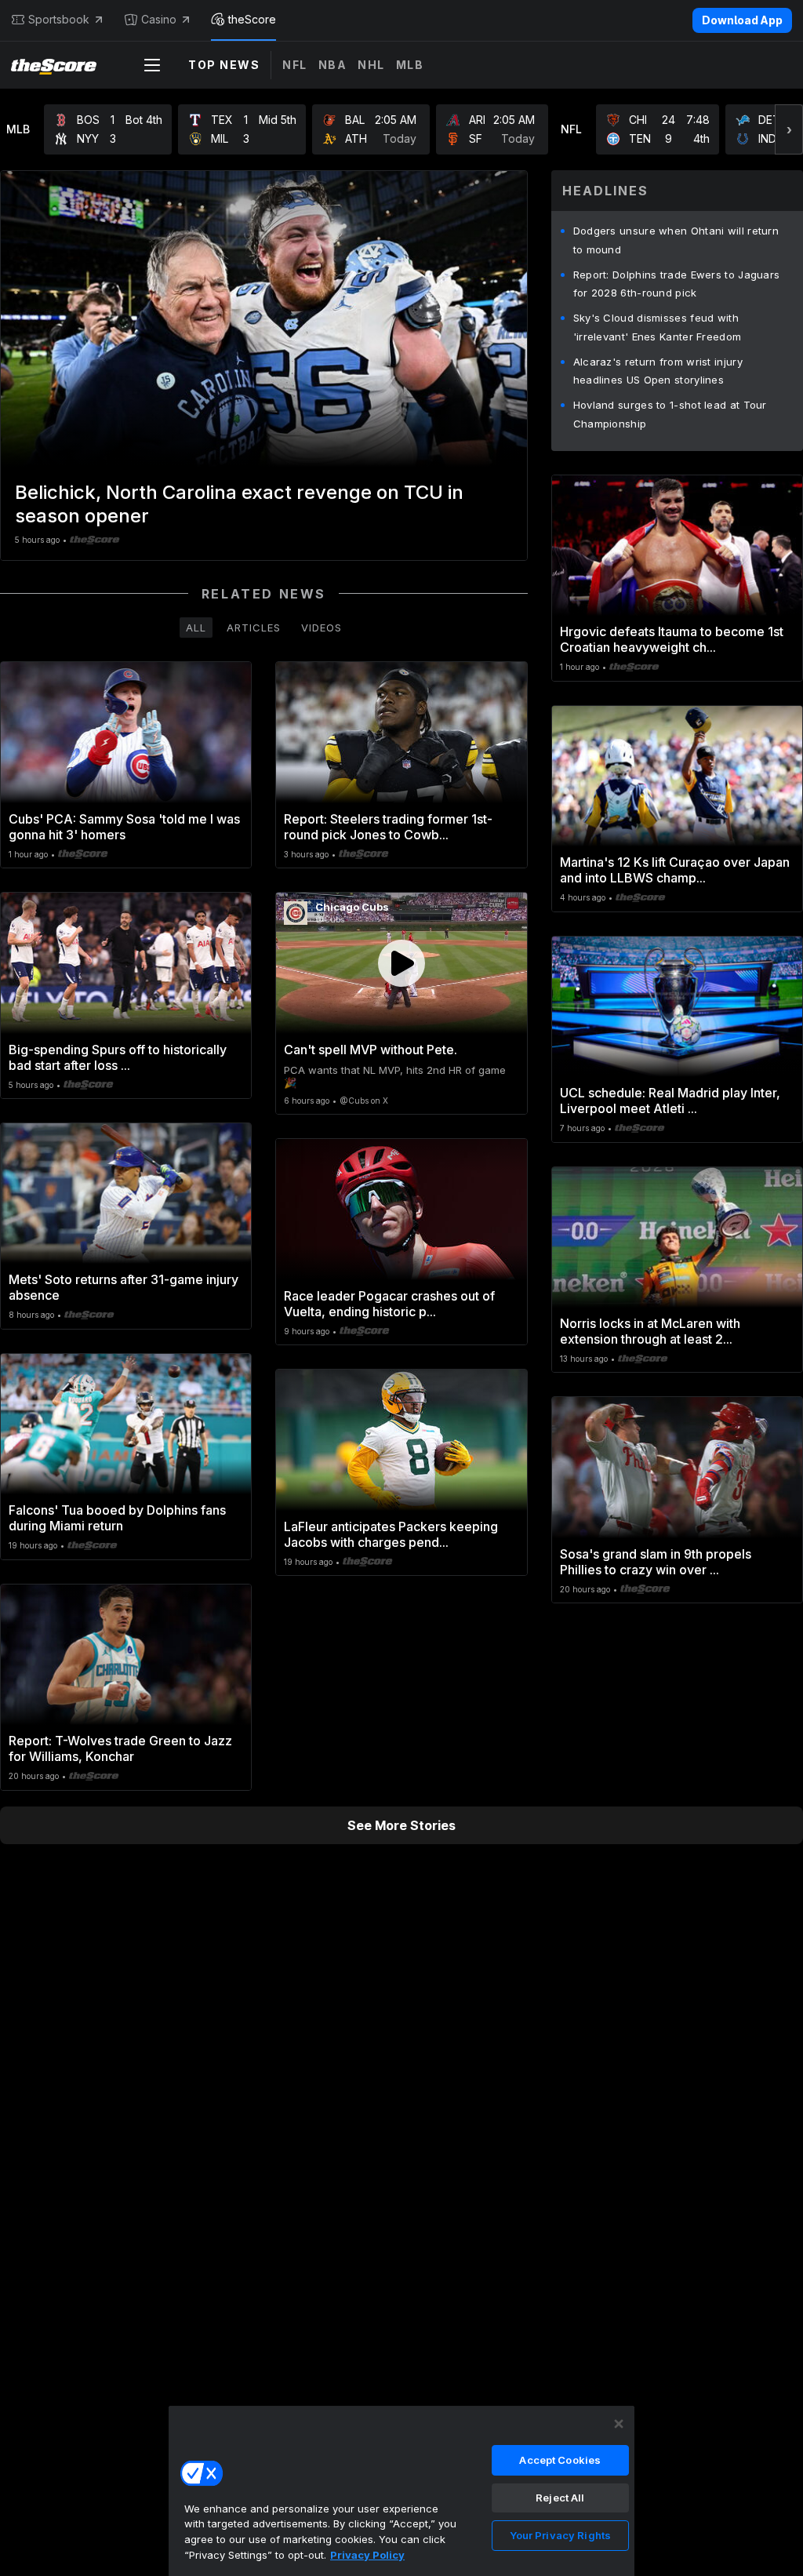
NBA (333, 65)
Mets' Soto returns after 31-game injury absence (124, 1287)
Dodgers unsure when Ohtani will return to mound (676, 240)
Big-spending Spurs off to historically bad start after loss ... (118, 1057)
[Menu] (152, 65)
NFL (295, 65)
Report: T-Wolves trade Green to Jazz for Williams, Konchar (120, 1748)
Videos (322, 628)
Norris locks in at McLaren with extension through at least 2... (650, 1331)
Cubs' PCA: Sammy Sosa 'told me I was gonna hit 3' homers (124, 827)
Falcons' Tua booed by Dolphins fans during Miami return (117, 1518)
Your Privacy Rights (560, 2535)
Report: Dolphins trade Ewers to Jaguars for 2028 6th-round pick (677, 284)
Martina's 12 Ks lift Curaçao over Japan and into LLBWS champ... (675, 870)
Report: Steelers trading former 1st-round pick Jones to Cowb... (388, 827)
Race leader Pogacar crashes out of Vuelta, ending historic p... (389, 1304)
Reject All (560, 2498)
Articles (254, 628)
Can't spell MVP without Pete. (371, 1050)
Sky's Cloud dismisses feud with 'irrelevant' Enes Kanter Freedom (658, 327)
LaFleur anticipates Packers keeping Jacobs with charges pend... (391, 1534)
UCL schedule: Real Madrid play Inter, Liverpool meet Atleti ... (670, 1101)
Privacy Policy (367, 2555)
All (196, 628)
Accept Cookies (560, 2460)
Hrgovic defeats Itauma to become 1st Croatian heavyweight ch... (672, 639)
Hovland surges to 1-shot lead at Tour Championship (670, 414)
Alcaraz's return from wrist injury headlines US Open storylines (658, 371)
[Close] (619, 2424)
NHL (371, 65)
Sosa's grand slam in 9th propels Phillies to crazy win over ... (656, 1562)
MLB (410, 65)
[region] (401, 2490)
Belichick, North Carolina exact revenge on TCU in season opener (239, 504)
